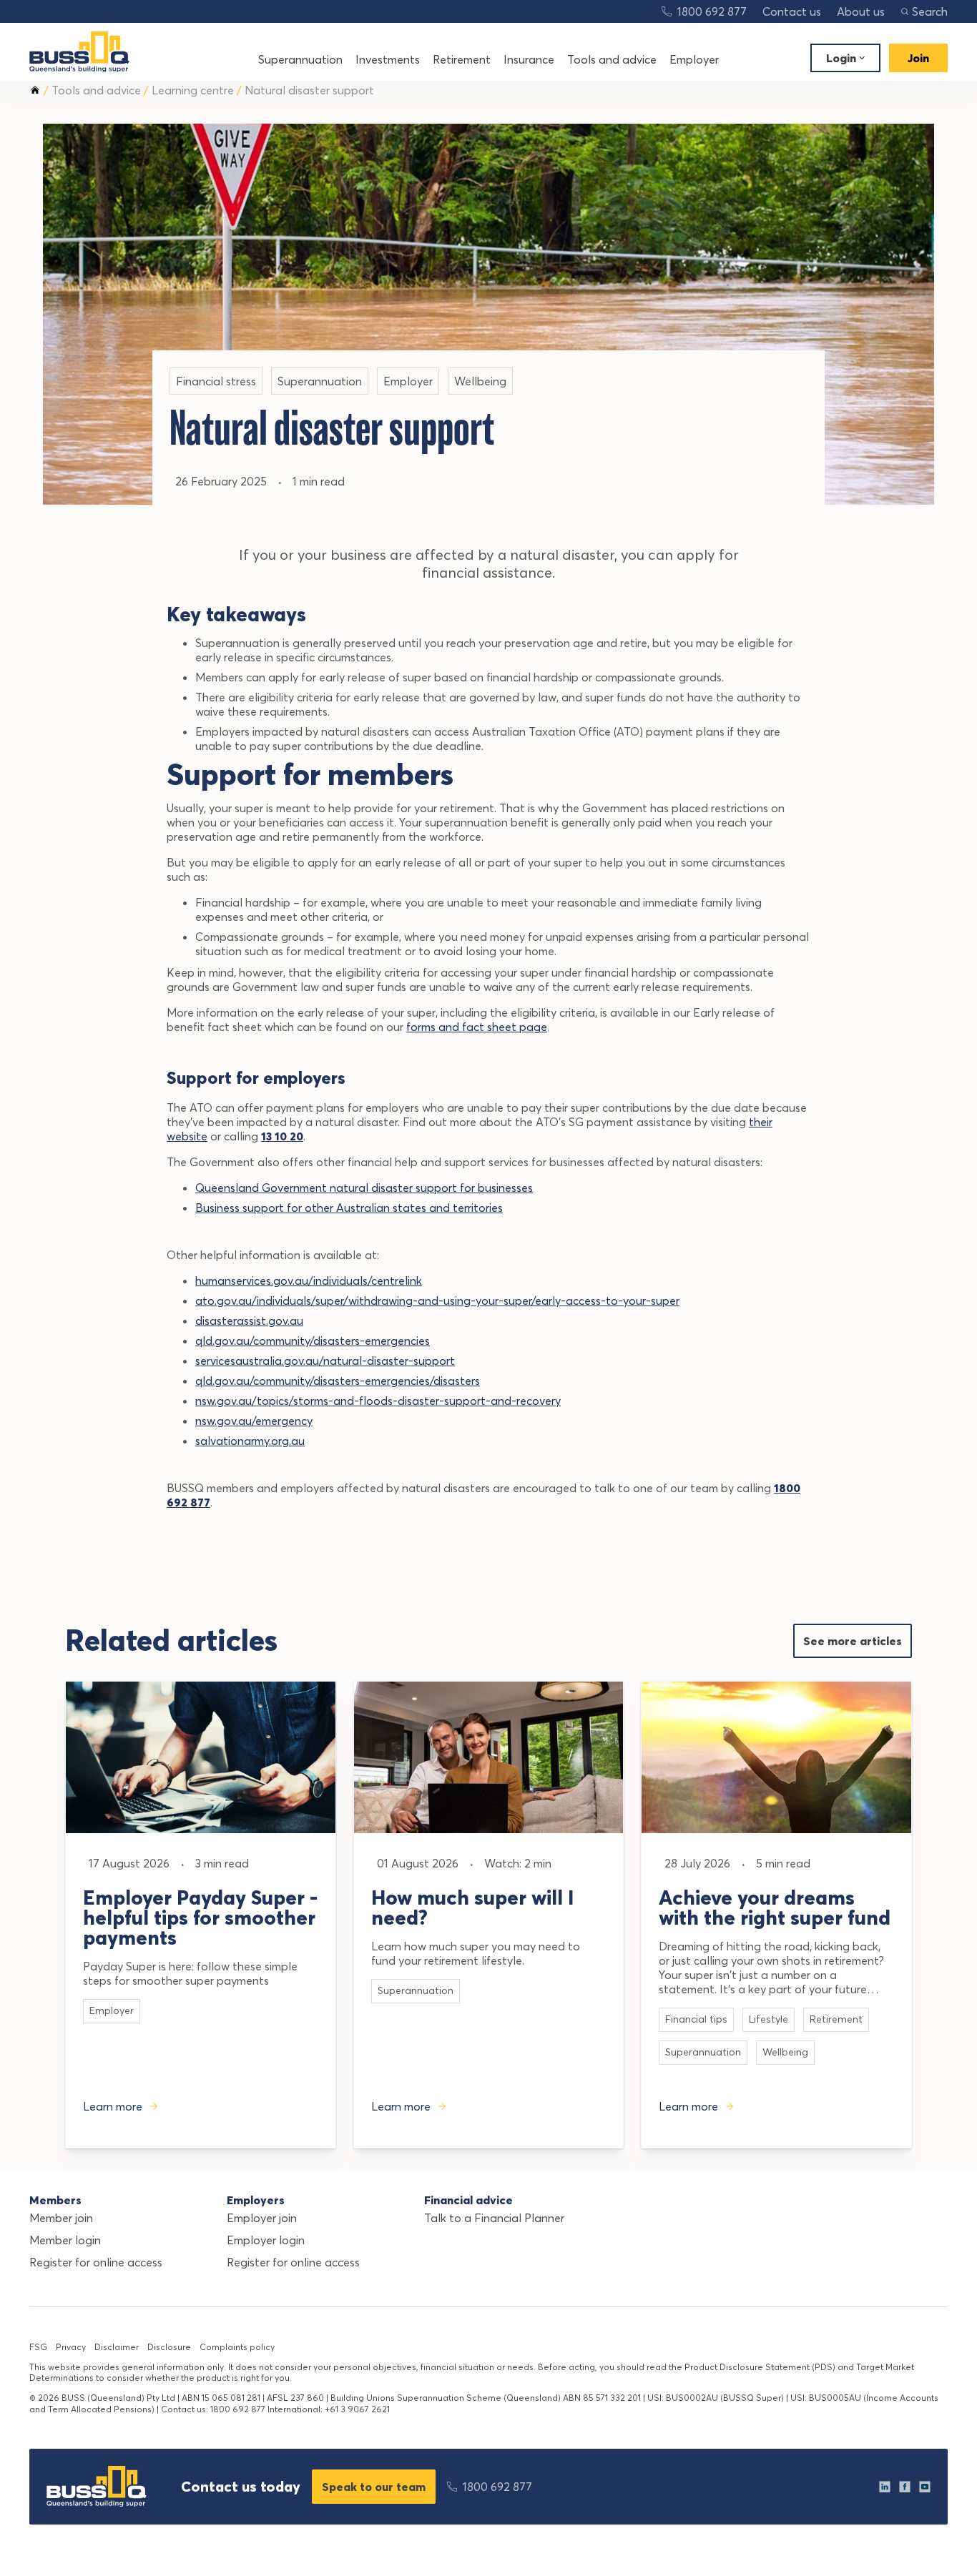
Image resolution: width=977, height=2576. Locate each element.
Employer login (266, 2240)
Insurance (529, 59)
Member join (61, 2218)
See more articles (853, 1641)
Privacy (71, 2347)
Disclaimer (117, 2347)
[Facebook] (905, 2487)
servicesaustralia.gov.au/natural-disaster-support (325, 1361)
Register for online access (96, 2262)
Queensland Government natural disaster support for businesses (364, 1188)
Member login (65, 2240)
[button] (924, 11)
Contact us (792, 11)
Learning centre (193, 90)
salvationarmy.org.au (250, 1441)
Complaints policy (237, 2347)
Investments (388, 59)
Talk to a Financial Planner (494, 2218)
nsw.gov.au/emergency (254, 1421)
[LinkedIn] (885, 2487)
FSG (38, 2347)
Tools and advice (612, 59)
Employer (694, 59)
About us (861, 11)
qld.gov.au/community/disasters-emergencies (313, 1341)
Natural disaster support (309, 90)
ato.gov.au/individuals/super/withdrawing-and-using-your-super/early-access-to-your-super (437, 1301)
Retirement (462, 59)
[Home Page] (79, 52)
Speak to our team (374, 2487)
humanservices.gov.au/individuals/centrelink (309, 1280)
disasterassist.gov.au (249, 1321)
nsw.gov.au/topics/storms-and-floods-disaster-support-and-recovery (378, 1401)
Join (918, 58)
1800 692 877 (712, 11)
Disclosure (169, 2347)
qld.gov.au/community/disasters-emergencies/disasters (338, 1381)
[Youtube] (925, 2487)
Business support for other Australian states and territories (349, 1208)
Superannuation (300, 59)
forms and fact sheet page (477, 1027)
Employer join (262, 2218)
